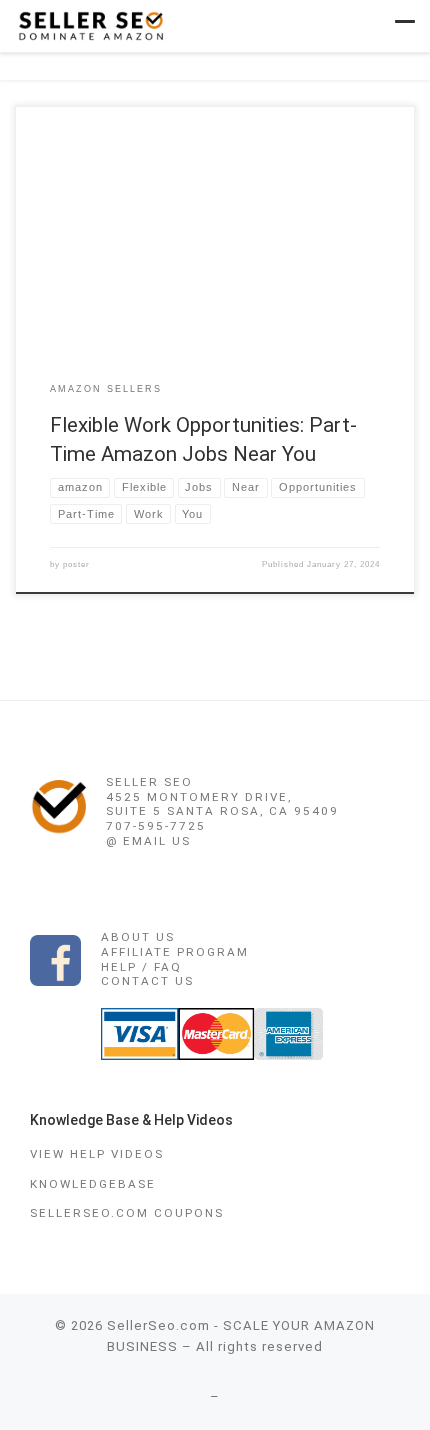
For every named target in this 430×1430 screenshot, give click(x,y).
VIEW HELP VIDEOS (97, 1154)
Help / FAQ (141, 967)
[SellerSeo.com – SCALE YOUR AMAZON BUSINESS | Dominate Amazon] (90, 24)
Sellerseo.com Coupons (127, 1213)
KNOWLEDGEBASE (93, 1184)
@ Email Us (148, 841)
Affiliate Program (175, 952)
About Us (138, 937)
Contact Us (147, 981)
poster (76, 564)
